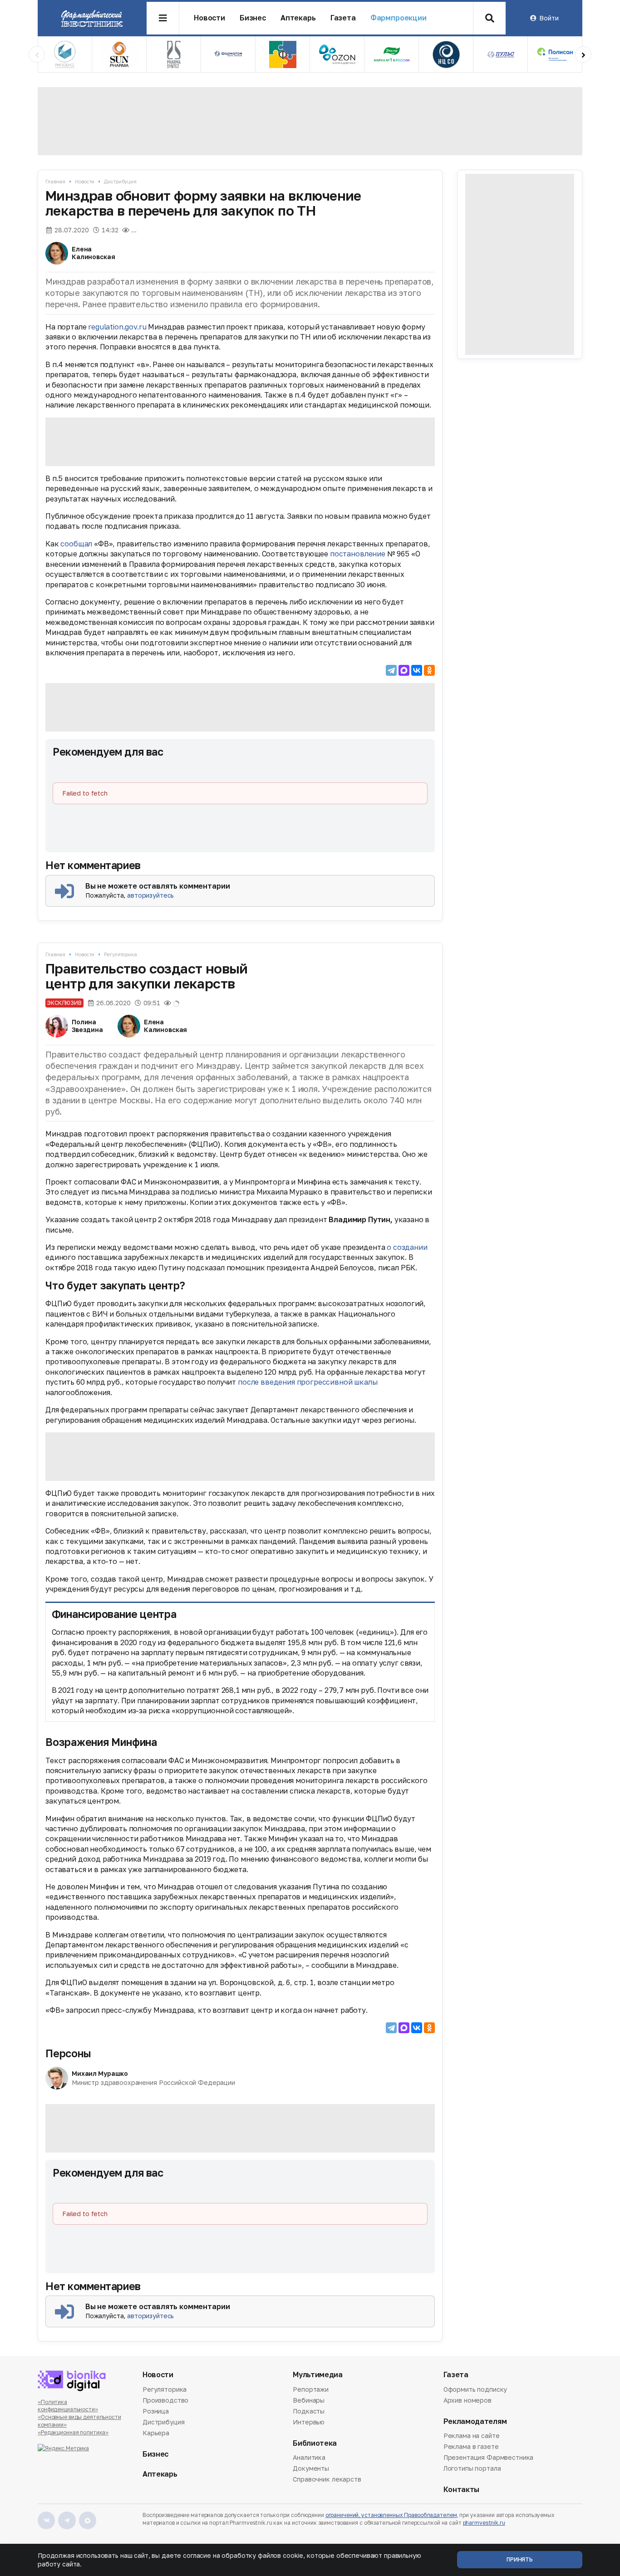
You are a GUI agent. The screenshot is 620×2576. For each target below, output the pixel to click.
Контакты (461, 2490)
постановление (358, 554)
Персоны (68, 2053)
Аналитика (309, 2458)
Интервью (309, 2422)
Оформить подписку (475, 2390)
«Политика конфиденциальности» (68, 2406)
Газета (343, 18)
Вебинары (309, 2400)
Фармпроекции (399, 18)
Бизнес (253, 18)
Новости (209, 18)
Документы (311, 2468)
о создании (407, 1247)
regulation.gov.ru (118, 327)
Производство (165, 2400)
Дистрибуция (120, 181)
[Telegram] (391, 670)
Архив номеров (467, 2400)
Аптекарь (298, 18)
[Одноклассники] (429, 670)
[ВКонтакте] (417, 670)
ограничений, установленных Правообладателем (391, 2515)
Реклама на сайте (472, 2436)
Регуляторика (121, 954)
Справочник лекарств (327, 2479)
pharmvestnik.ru (484, 2523)
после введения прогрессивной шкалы (308, 1382)
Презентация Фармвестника (489, 2457)
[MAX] (404, 670)
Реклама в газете (471, 2446)
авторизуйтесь (150, 895)
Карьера (156, 2433)
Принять (520, 2559)
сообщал (76, 544)
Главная (55, 181)
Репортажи (311, 2390)
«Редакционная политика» (73, 2432)
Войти (549, 18)
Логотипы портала (472, 2468)
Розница (156, 2411)
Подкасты (309, 2411)
